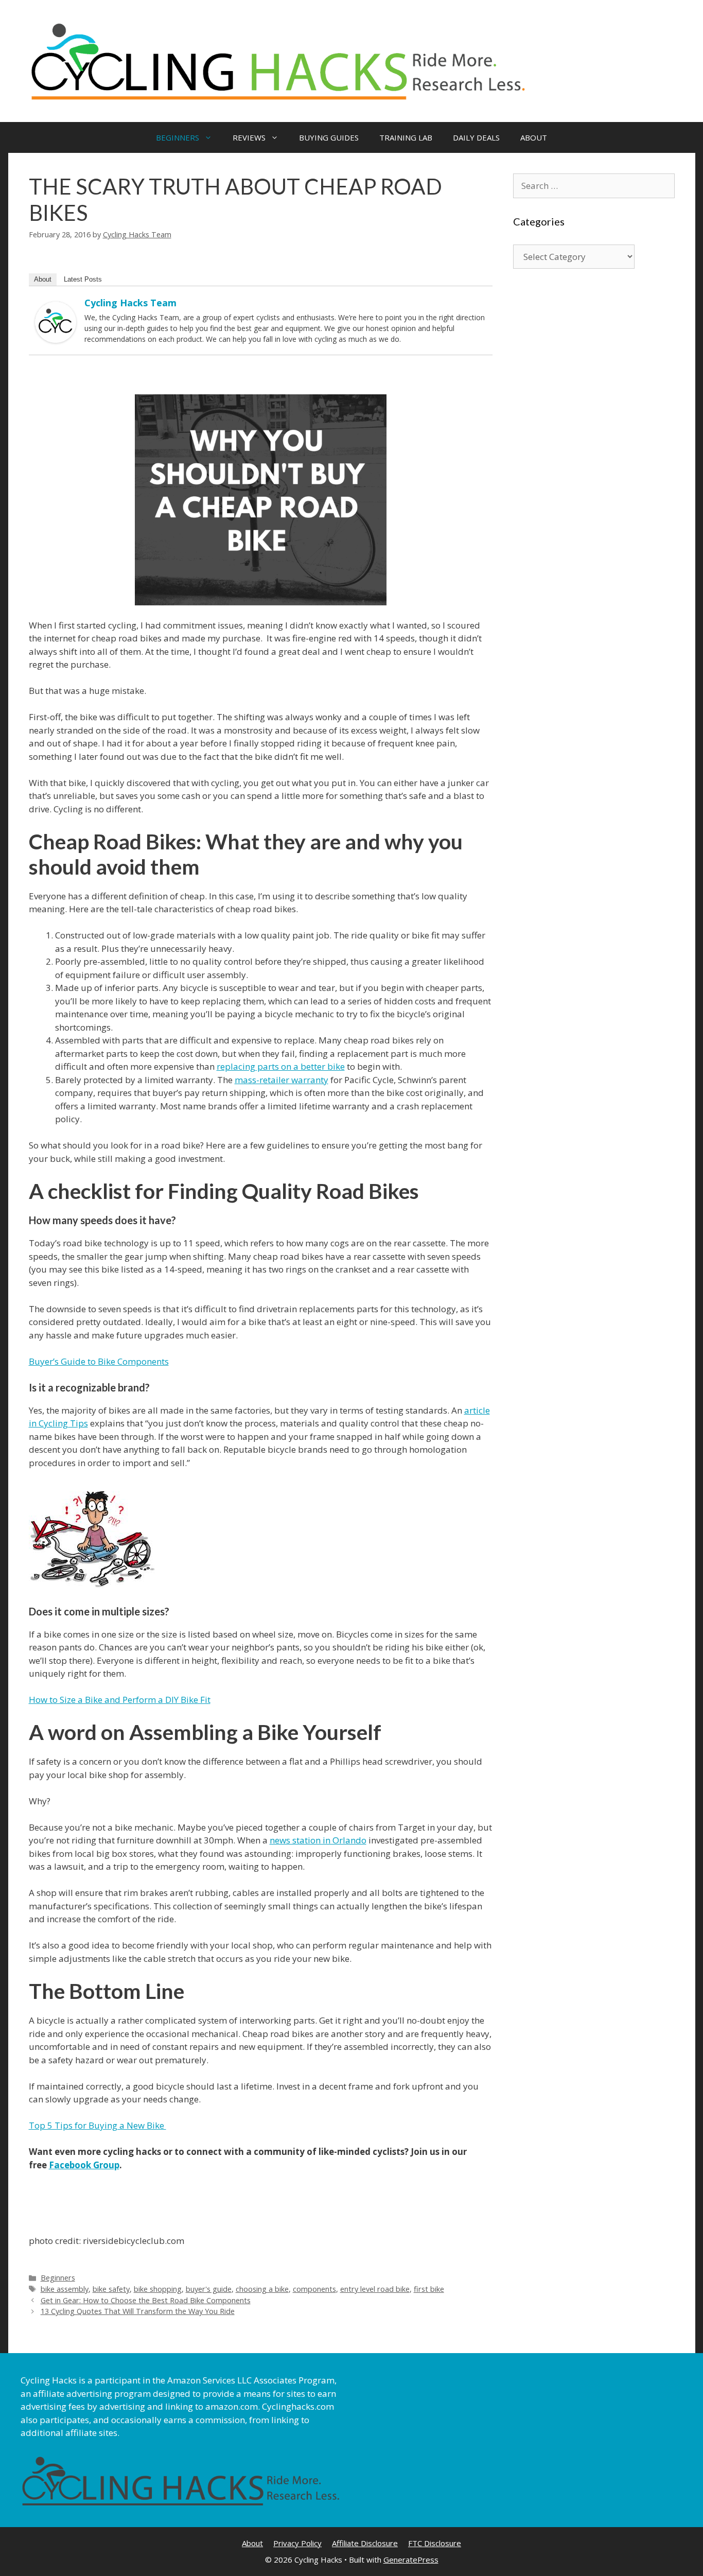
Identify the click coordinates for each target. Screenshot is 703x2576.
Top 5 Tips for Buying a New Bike (98, 2125)
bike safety (111, 2289)
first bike (429, 2289)
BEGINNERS (178, 137)
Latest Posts (83, 279)
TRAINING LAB (406, 137)
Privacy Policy (297, 2543)
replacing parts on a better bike (281, 1066)
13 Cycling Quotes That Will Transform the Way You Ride (138, 2311)
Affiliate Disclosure (365, 2543)
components (314, 2289)
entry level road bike (375, 2289)
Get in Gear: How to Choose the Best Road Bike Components (146, 2300)
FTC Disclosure (435, 2543)
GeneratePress (411, 2560)
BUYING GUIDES (329, 137)
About (43, 279)
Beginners (58, 2278)
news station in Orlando (318, 1840)
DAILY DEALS (476, 137)
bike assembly (65, 2289)
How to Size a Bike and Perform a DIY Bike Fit (120, 1700)
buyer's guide (209, 2289)
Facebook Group (84, 2165)
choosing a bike (262, 2289)
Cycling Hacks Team (130, 303)
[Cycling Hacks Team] (56, 340)
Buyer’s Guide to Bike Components (99, 1361)
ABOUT (534, 137)
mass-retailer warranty (282, 1080)
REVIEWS (249, 137)
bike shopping (158, 2289)
